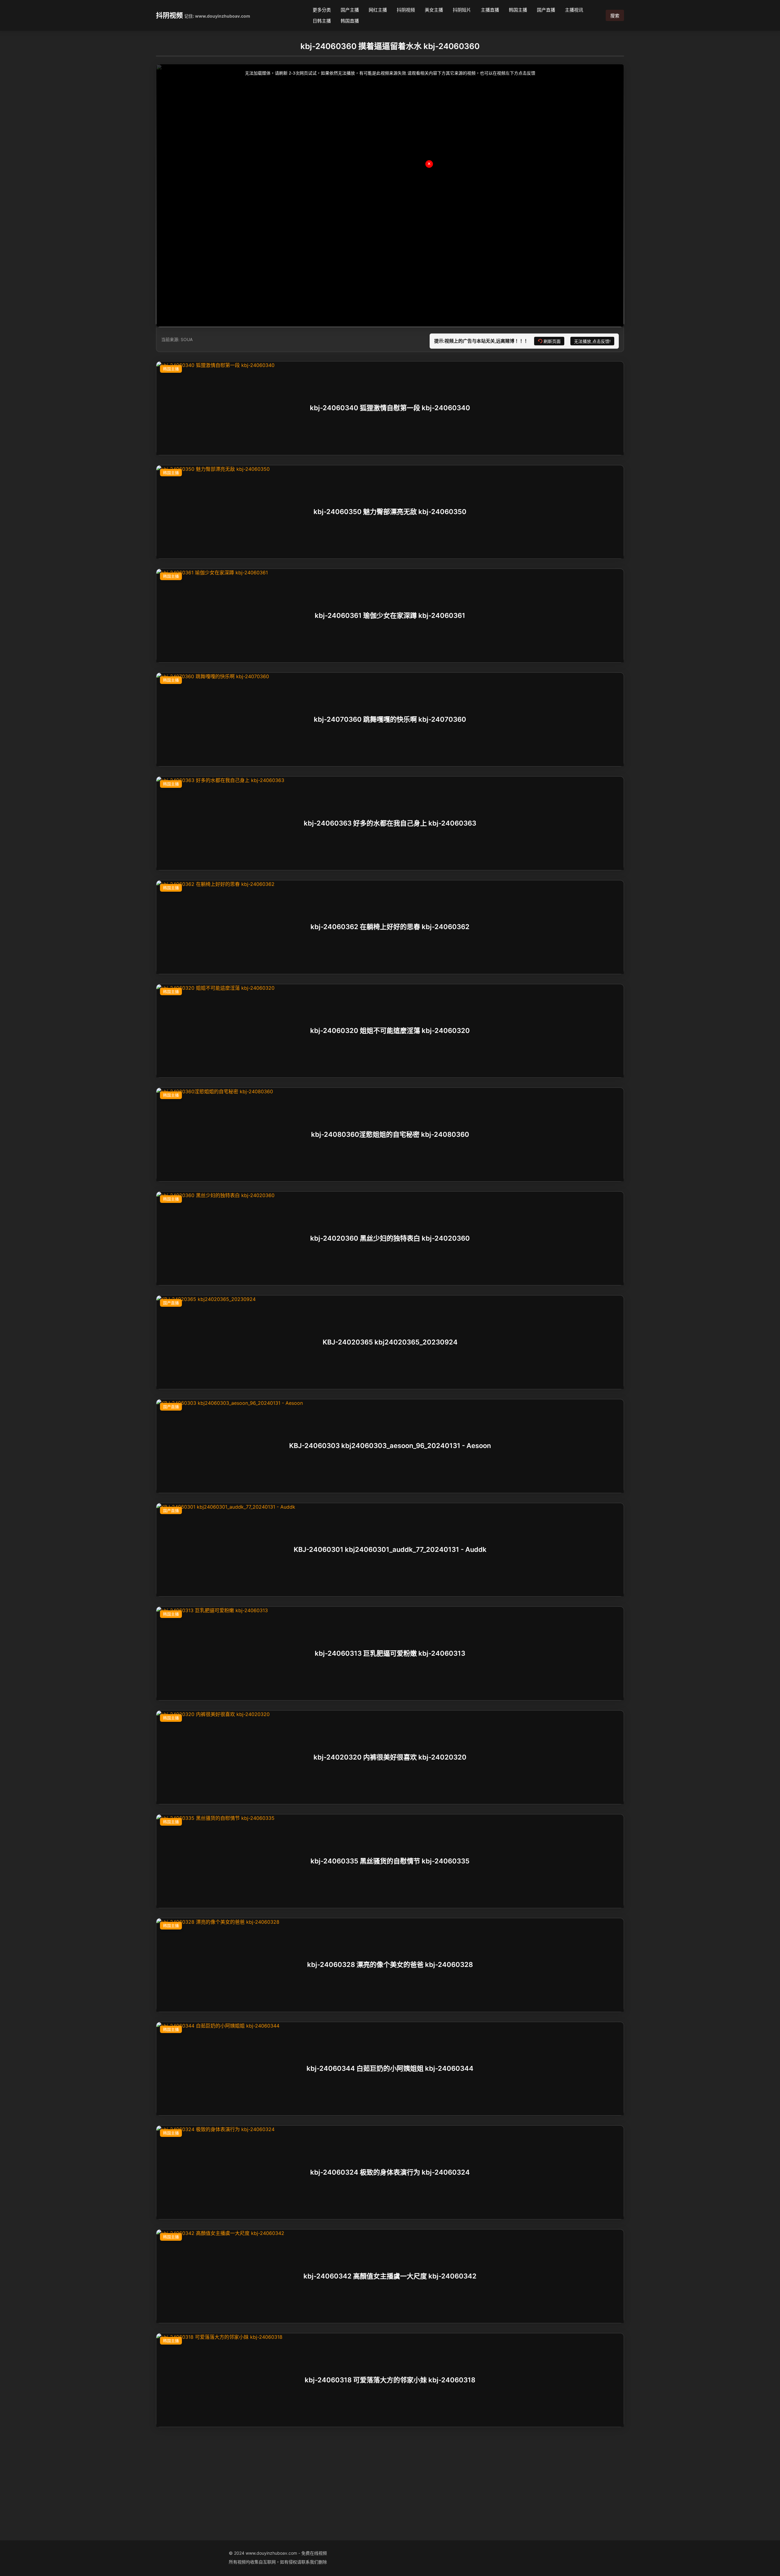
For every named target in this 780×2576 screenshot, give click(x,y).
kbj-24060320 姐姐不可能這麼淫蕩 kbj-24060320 (390, 1031)
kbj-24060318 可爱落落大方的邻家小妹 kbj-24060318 (390, 2380)
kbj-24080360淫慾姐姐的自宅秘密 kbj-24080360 (390, 1134)
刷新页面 (552, 341)
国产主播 (350, 10)
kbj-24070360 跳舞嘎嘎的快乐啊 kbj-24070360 (390, 719)
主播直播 (490, 10)
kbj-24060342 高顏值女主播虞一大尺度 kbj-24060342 (390, 2276)
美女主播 (434, 10)
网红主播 (378, 10)
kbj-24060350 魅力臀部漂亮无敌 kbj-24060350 (390, 512)
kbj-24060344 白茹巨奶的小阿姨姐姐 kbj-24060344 (390, 2069)
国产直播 (546, 10)
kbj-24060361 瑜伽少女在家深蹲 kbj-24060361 (390, 615)
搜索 (615, 16)
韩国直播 (350, 21)
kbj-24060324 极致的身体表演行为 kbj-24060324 (390, 2172)
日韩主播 (322, 21)
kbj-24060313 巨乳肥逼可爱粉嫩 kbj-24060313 (390, 1653)
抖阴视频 (169, 15)
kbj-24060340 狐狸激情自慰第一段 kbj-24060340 (390, 408)
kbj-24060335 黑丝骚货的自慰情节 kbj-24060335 (390, 1861)
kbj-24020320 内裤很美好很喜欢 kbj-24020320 (390, 1757)
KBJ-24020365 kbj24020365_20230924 (390, 1342)
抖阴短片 (462, 10)
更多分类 (322, 10)
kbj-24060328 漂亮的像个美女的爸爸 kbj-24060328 (390, 1965)
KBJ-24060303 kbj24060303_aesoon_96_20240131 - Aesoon (390, 1446)
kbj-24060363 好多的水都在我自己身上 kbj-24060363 (390, 823)
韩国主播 (518, 10)
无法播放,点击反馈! (592, 341)
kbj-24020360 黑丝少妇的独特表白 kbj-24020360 (390, 1238)
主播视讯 (574, 10)
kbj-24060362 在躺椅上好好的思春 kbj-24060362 (390, 927)
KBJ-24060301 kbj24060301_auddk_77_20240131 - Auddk (390, 1550)
